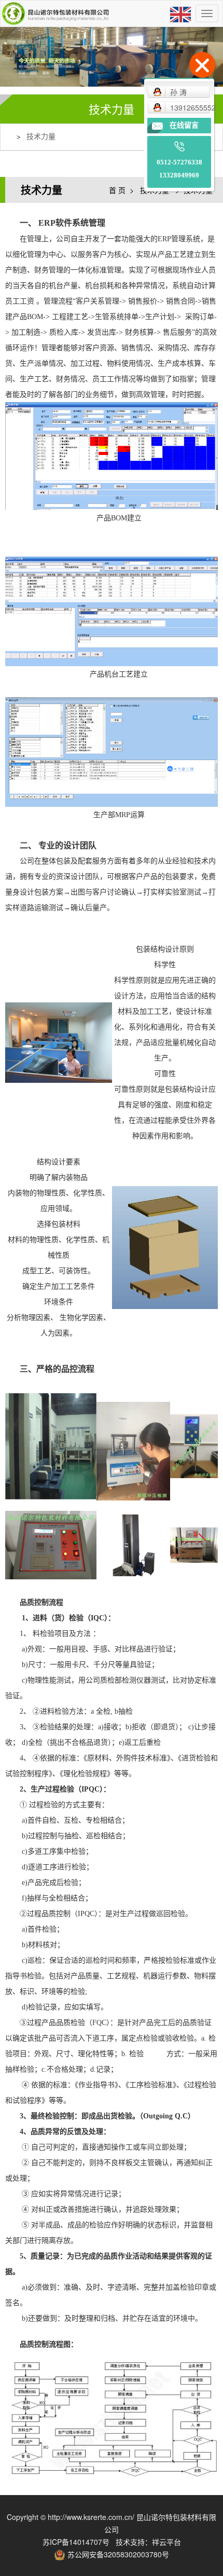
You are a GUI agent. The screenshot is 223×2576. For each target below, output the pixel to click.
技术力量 (41, 137)
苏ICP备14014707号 (76, 2542)
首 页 (117, 190)
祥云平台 (166, 2542)
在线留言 (184, 125)
